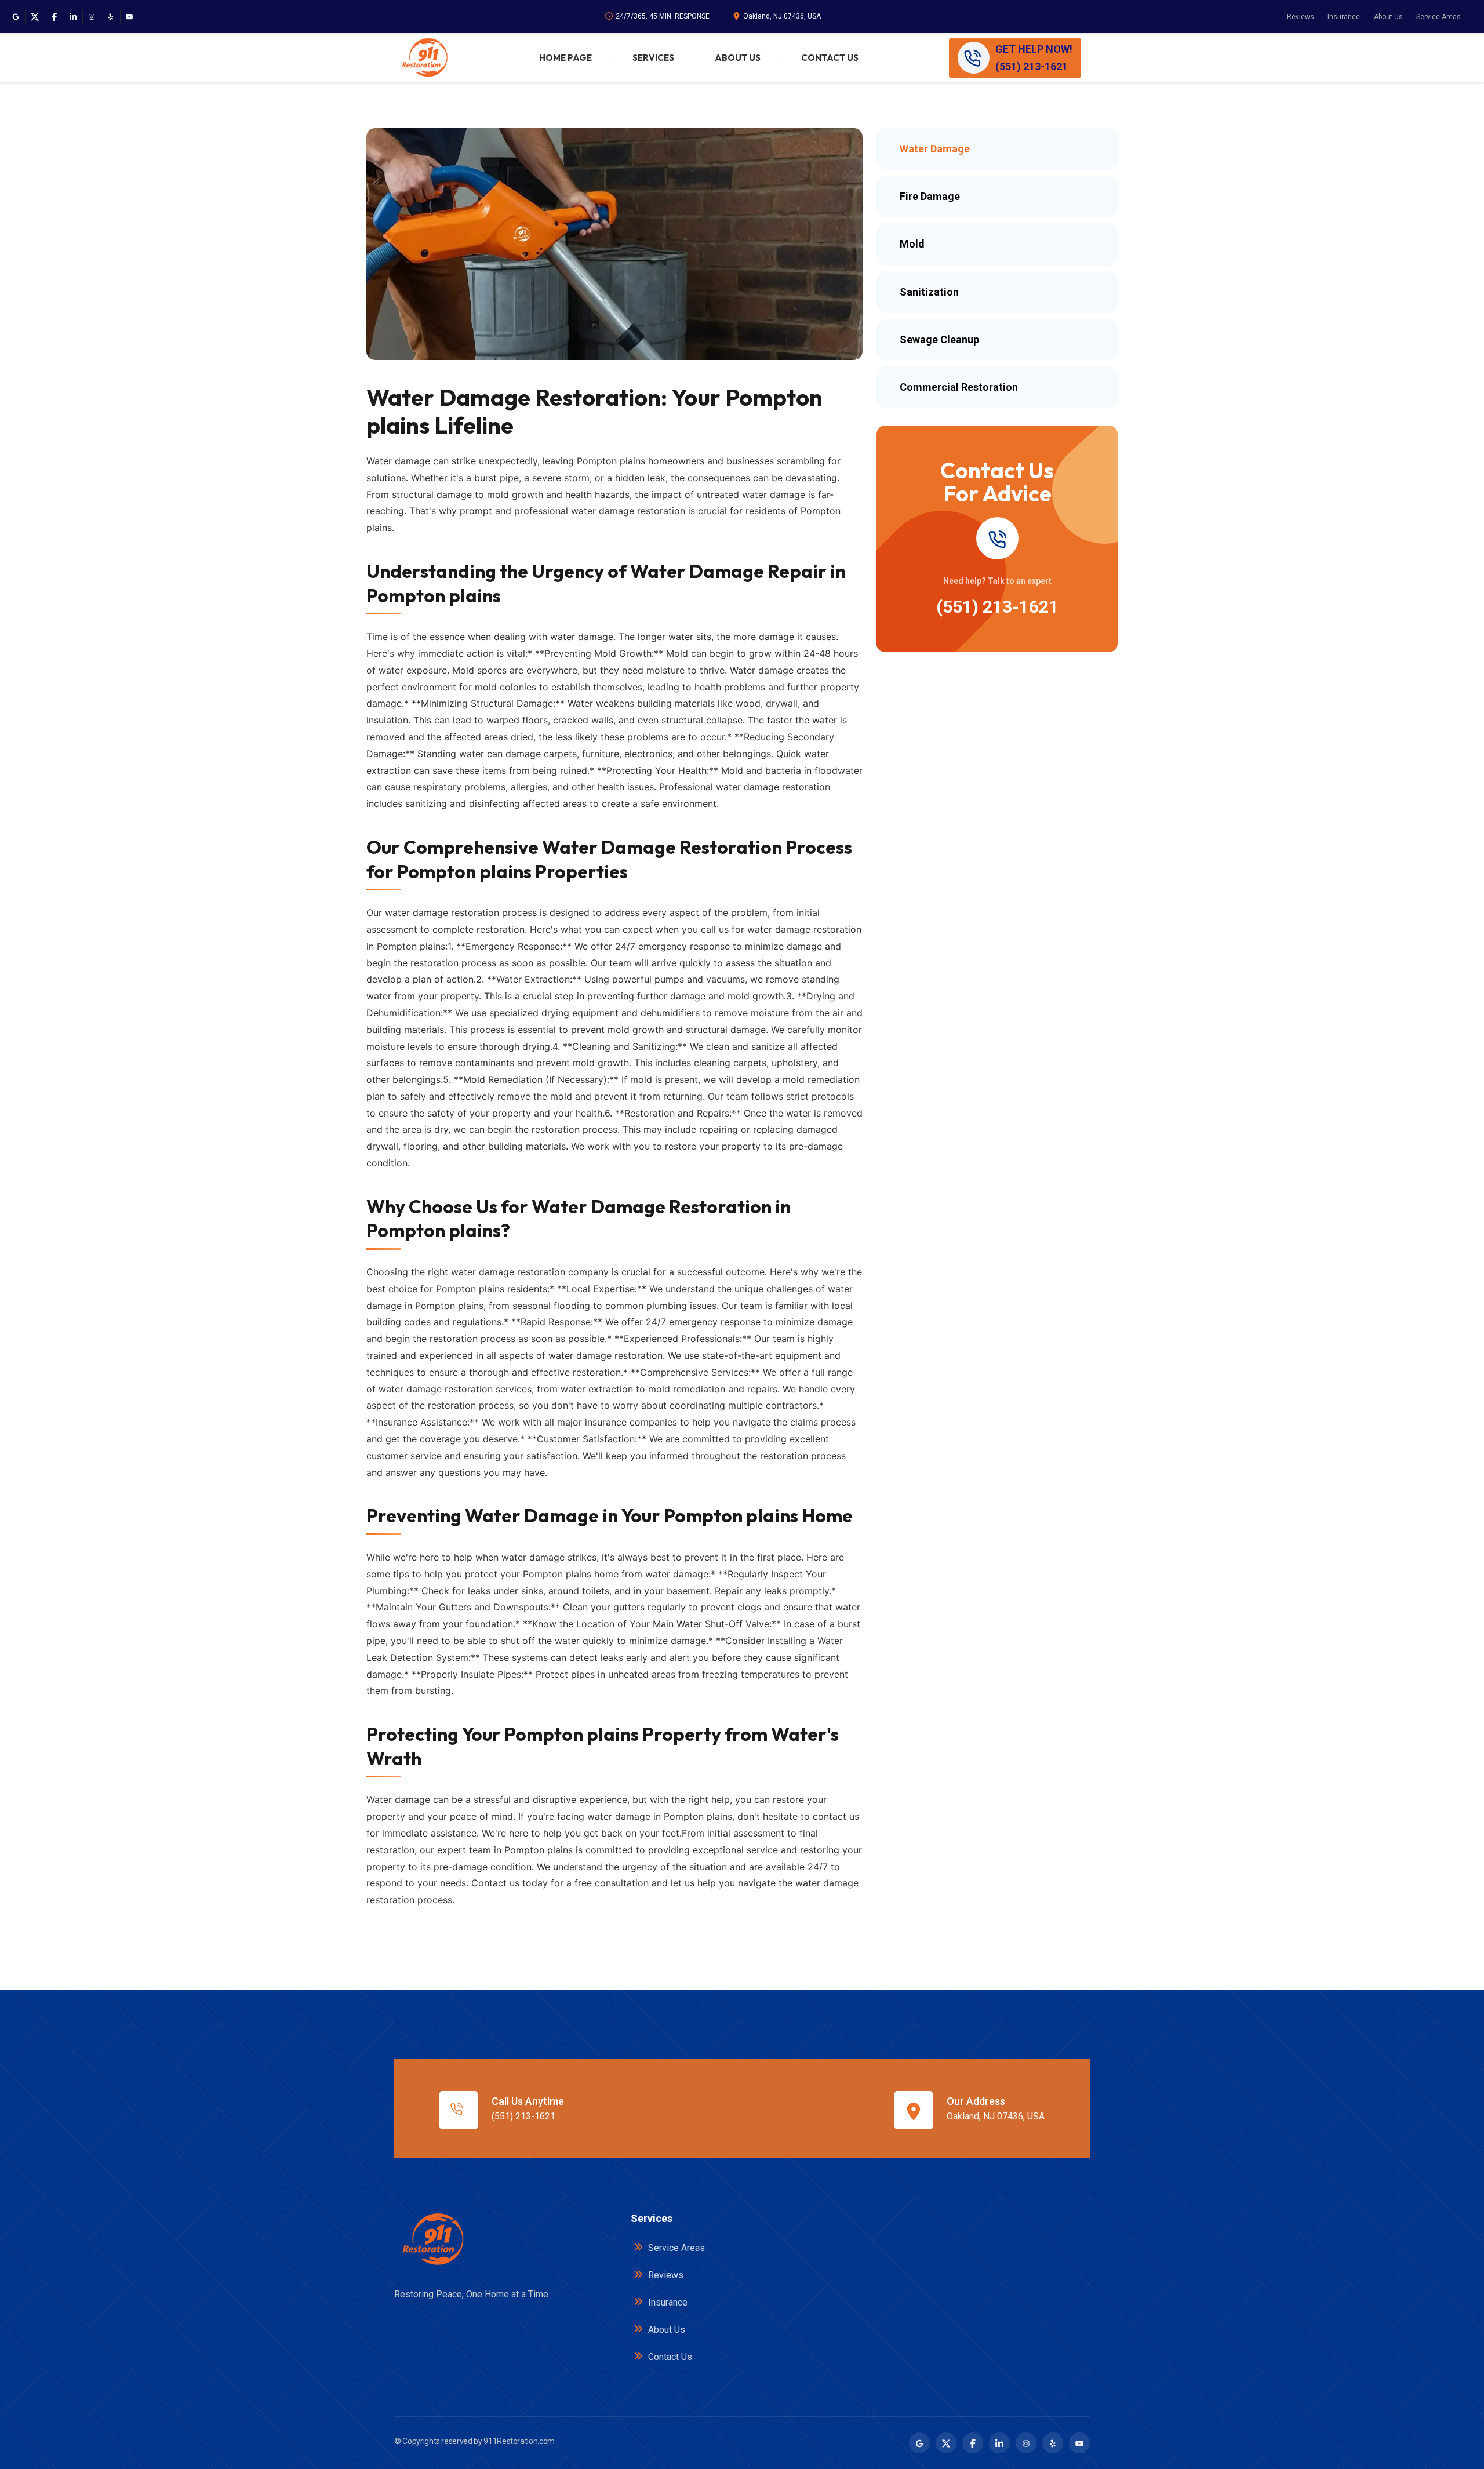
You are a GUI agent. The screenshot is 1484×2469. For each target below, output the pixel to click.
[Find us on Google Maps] (16, 17)
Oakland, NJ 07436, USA (782, 16)
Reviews (1301, 17)
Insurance (1344, 17)
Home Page (565, 58)
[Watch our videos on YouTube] (129, 17)
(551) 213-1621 (997, 607)
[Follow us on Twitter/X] (35, 17)
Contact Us (830, 58)
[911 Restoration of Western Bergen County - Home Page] (424, 58)
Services (653, 58)
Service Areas (1438, 17)
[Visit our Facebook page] (54, 17)
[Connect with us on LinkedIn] (73, 17)
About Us (1388, 17)
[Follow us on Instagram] (92, 17)
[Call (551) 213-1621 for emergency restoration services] (997, 538)
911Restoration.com (519, 2441)
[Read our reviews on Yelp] (111, 17)
